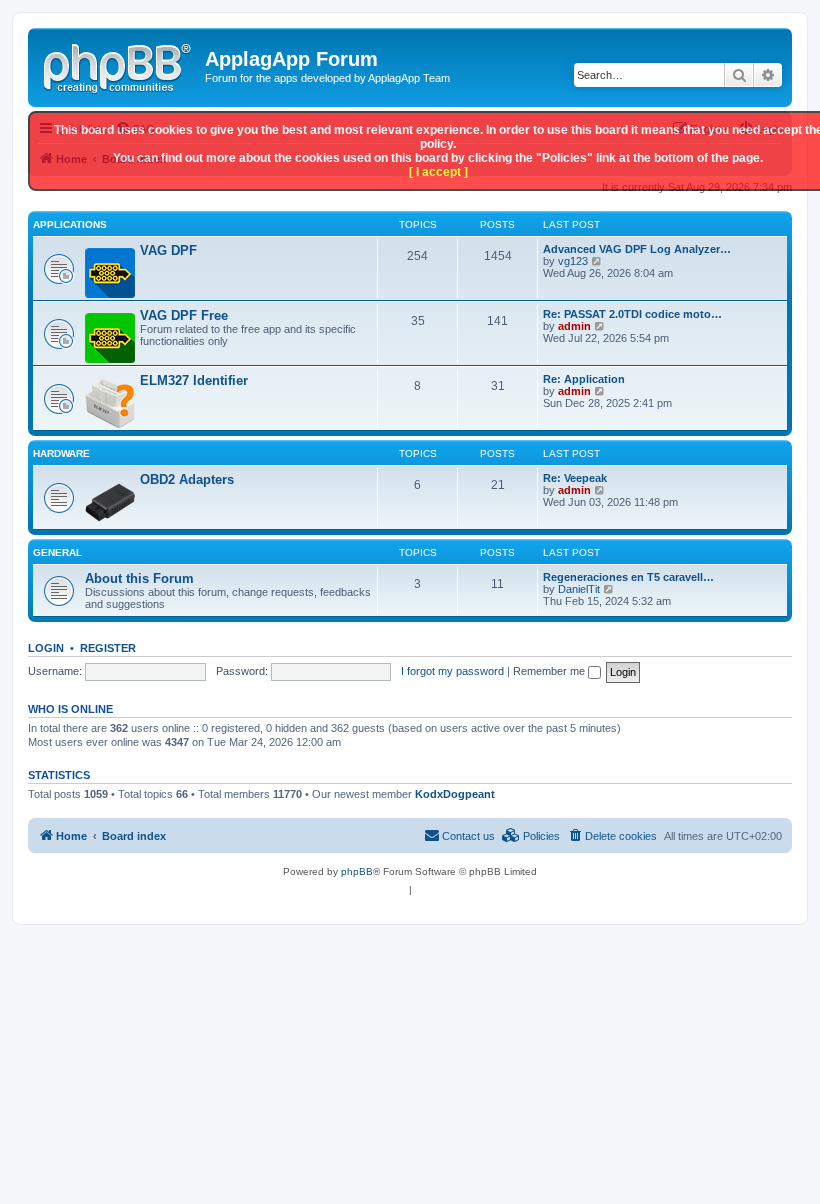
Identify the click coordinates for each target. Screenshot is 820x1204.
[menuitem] (612, 836)
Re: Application (584, 379)
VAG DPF (168, 250)
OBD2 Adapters (187, 479)
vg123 (573, 261)
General (57, 552)
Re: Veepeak (575, 478)
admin (574, 326)
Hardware (61, 453)
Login (46, 648)
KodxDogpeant (455, 794)
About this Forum (139, 578)
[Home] (119, 65)
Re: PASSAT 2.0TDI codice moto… (632, 314)
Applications (70, 224)
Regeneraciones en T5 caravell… (628, 577)
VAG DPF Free (184, 315)
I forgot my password (452, 671)
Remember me (550, 671)
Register (108, 648)
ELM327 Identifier (194, 380)
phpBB (357, 871)
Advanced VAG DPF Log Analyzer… (637, 249)
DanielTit (579, 589)
